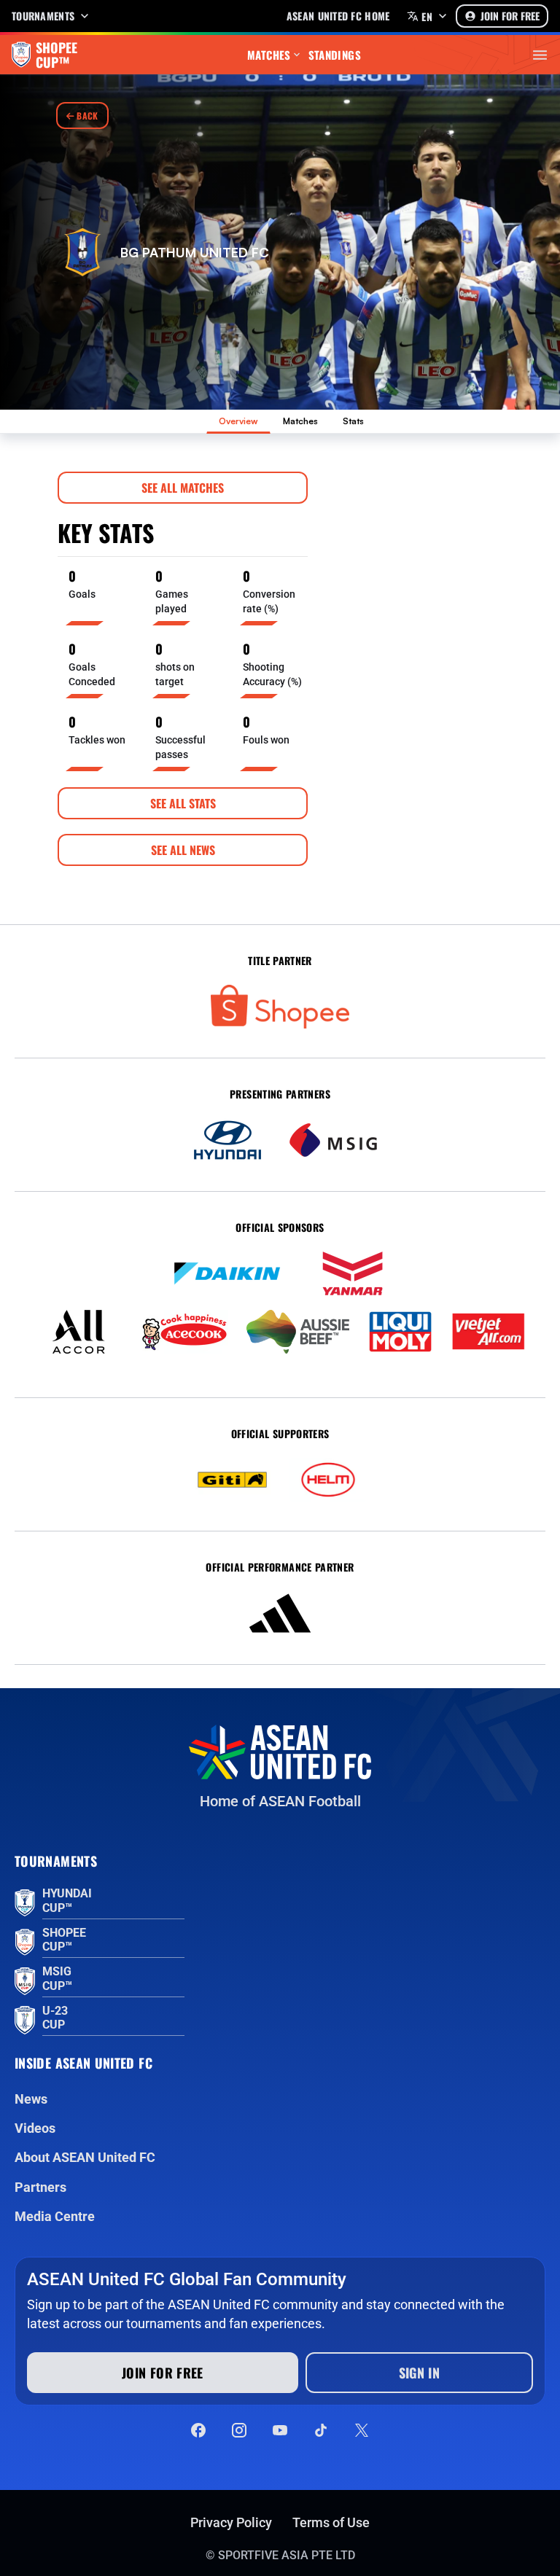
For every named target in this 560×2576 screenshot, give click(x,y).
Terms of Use (331, 2522)
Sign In (420, 2373)
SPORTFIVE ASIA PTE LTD (287, 2555)
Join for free (163, 2373)
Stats (353, 421)
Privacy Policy (231, 2522)
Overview (238, 421)
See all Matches (183, 488)
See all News (183, 850)
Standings (335, 55)
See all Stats (183, 803)
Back (86, 116)
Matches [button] (269, 55)
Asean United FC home (338, 16)
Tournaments (43, 16)
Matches (300, 421)
